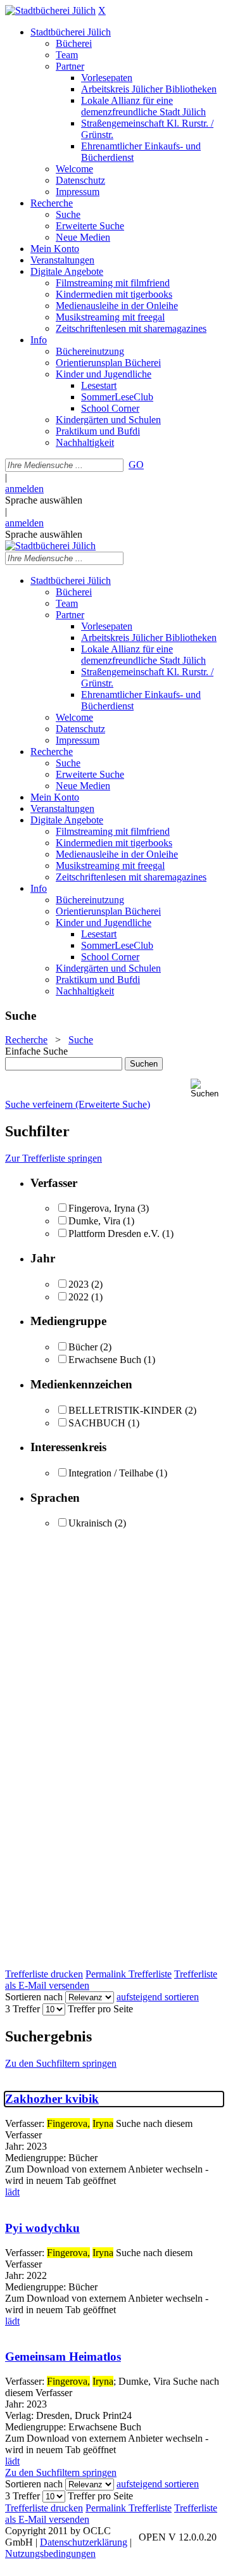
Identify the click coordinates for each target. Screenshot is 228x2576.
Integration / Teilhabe (111, 1473)
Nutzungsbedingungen (50, 2554)
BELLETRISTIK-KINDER (125, 1410)
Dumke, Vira (94, 1221)
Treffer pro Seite (100, 2009)
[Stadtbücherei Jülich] (50, 10)
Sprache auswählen (44, 500)
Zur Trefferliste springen (54, 1158)
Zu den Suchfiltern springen (61, 2063)
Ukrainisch (90, 1523)
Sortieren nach (34, 1997)
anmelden (24, 489)
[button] (207, 1088)
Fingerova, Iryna (102, 1208)
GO (136, 465)
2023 (79, 1284)
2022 (79, 1297)
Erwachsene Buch (105, 1360)
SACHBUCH (97, 1423)
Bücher (83, 1347)
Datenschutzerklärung (84, 2542)
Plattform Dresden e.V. (114, 1234)
